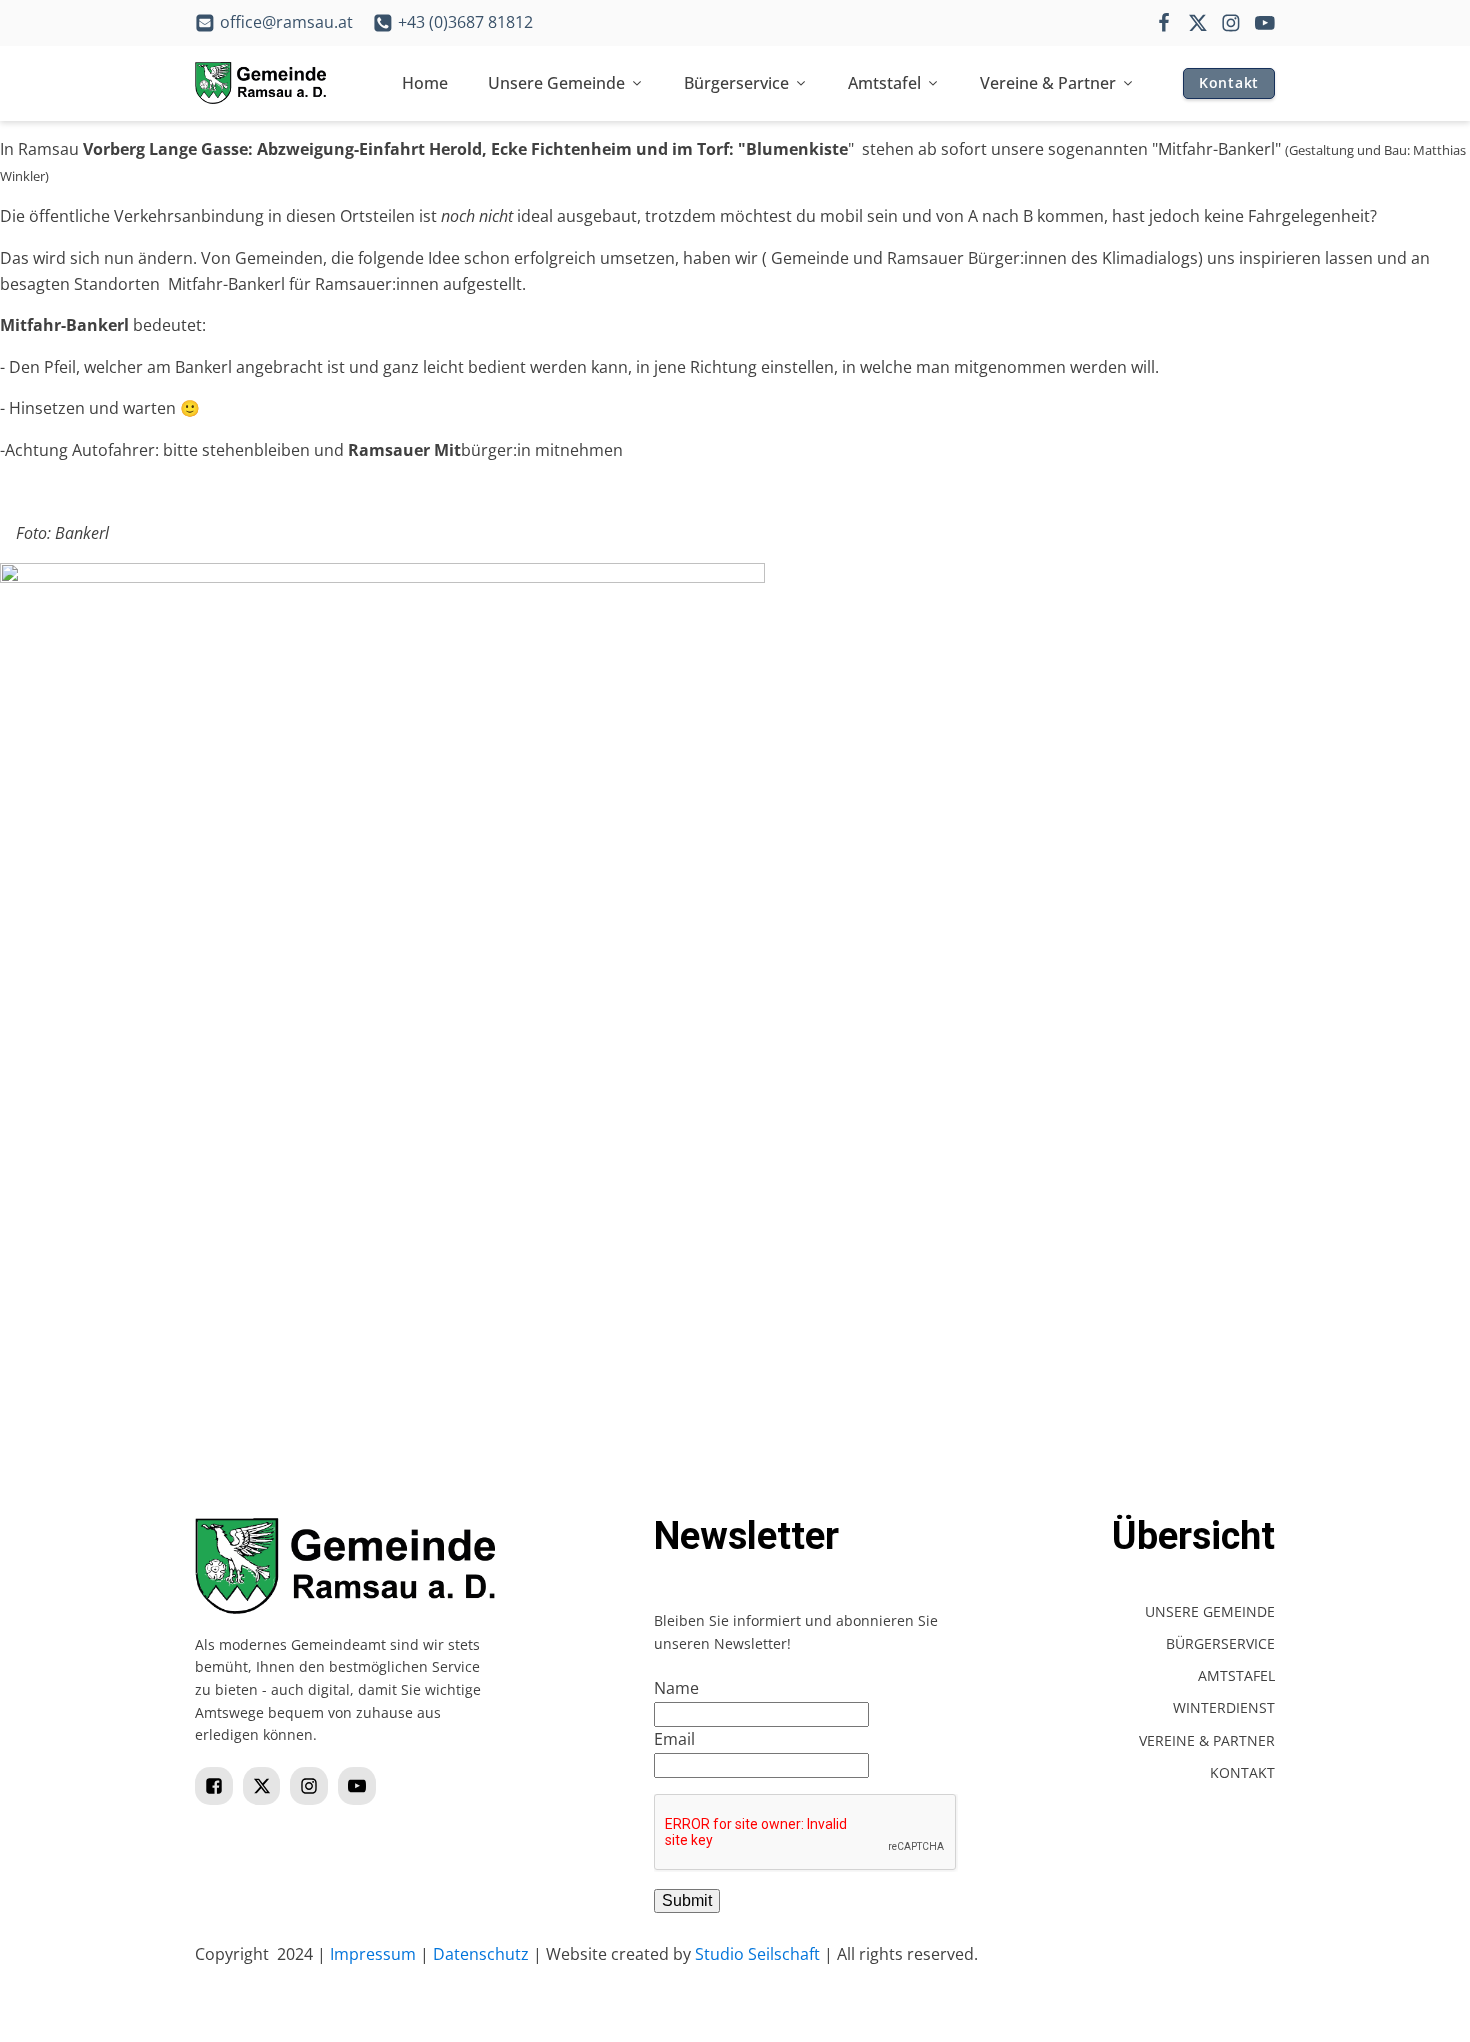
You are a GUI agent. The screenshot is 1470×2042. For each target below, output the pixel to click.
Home (425, 83)
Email (674, 1739)
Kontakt (1229, 82)
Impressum (373, 1954)
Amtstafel (884, 83)
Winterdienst (1224, 1707)
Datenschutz (481, 1954)
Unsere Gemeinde (556, 83)
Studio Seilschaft (757, 1954)
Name (676, 1688)
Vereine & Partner (1048, 83)
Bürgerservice (736, 83)
